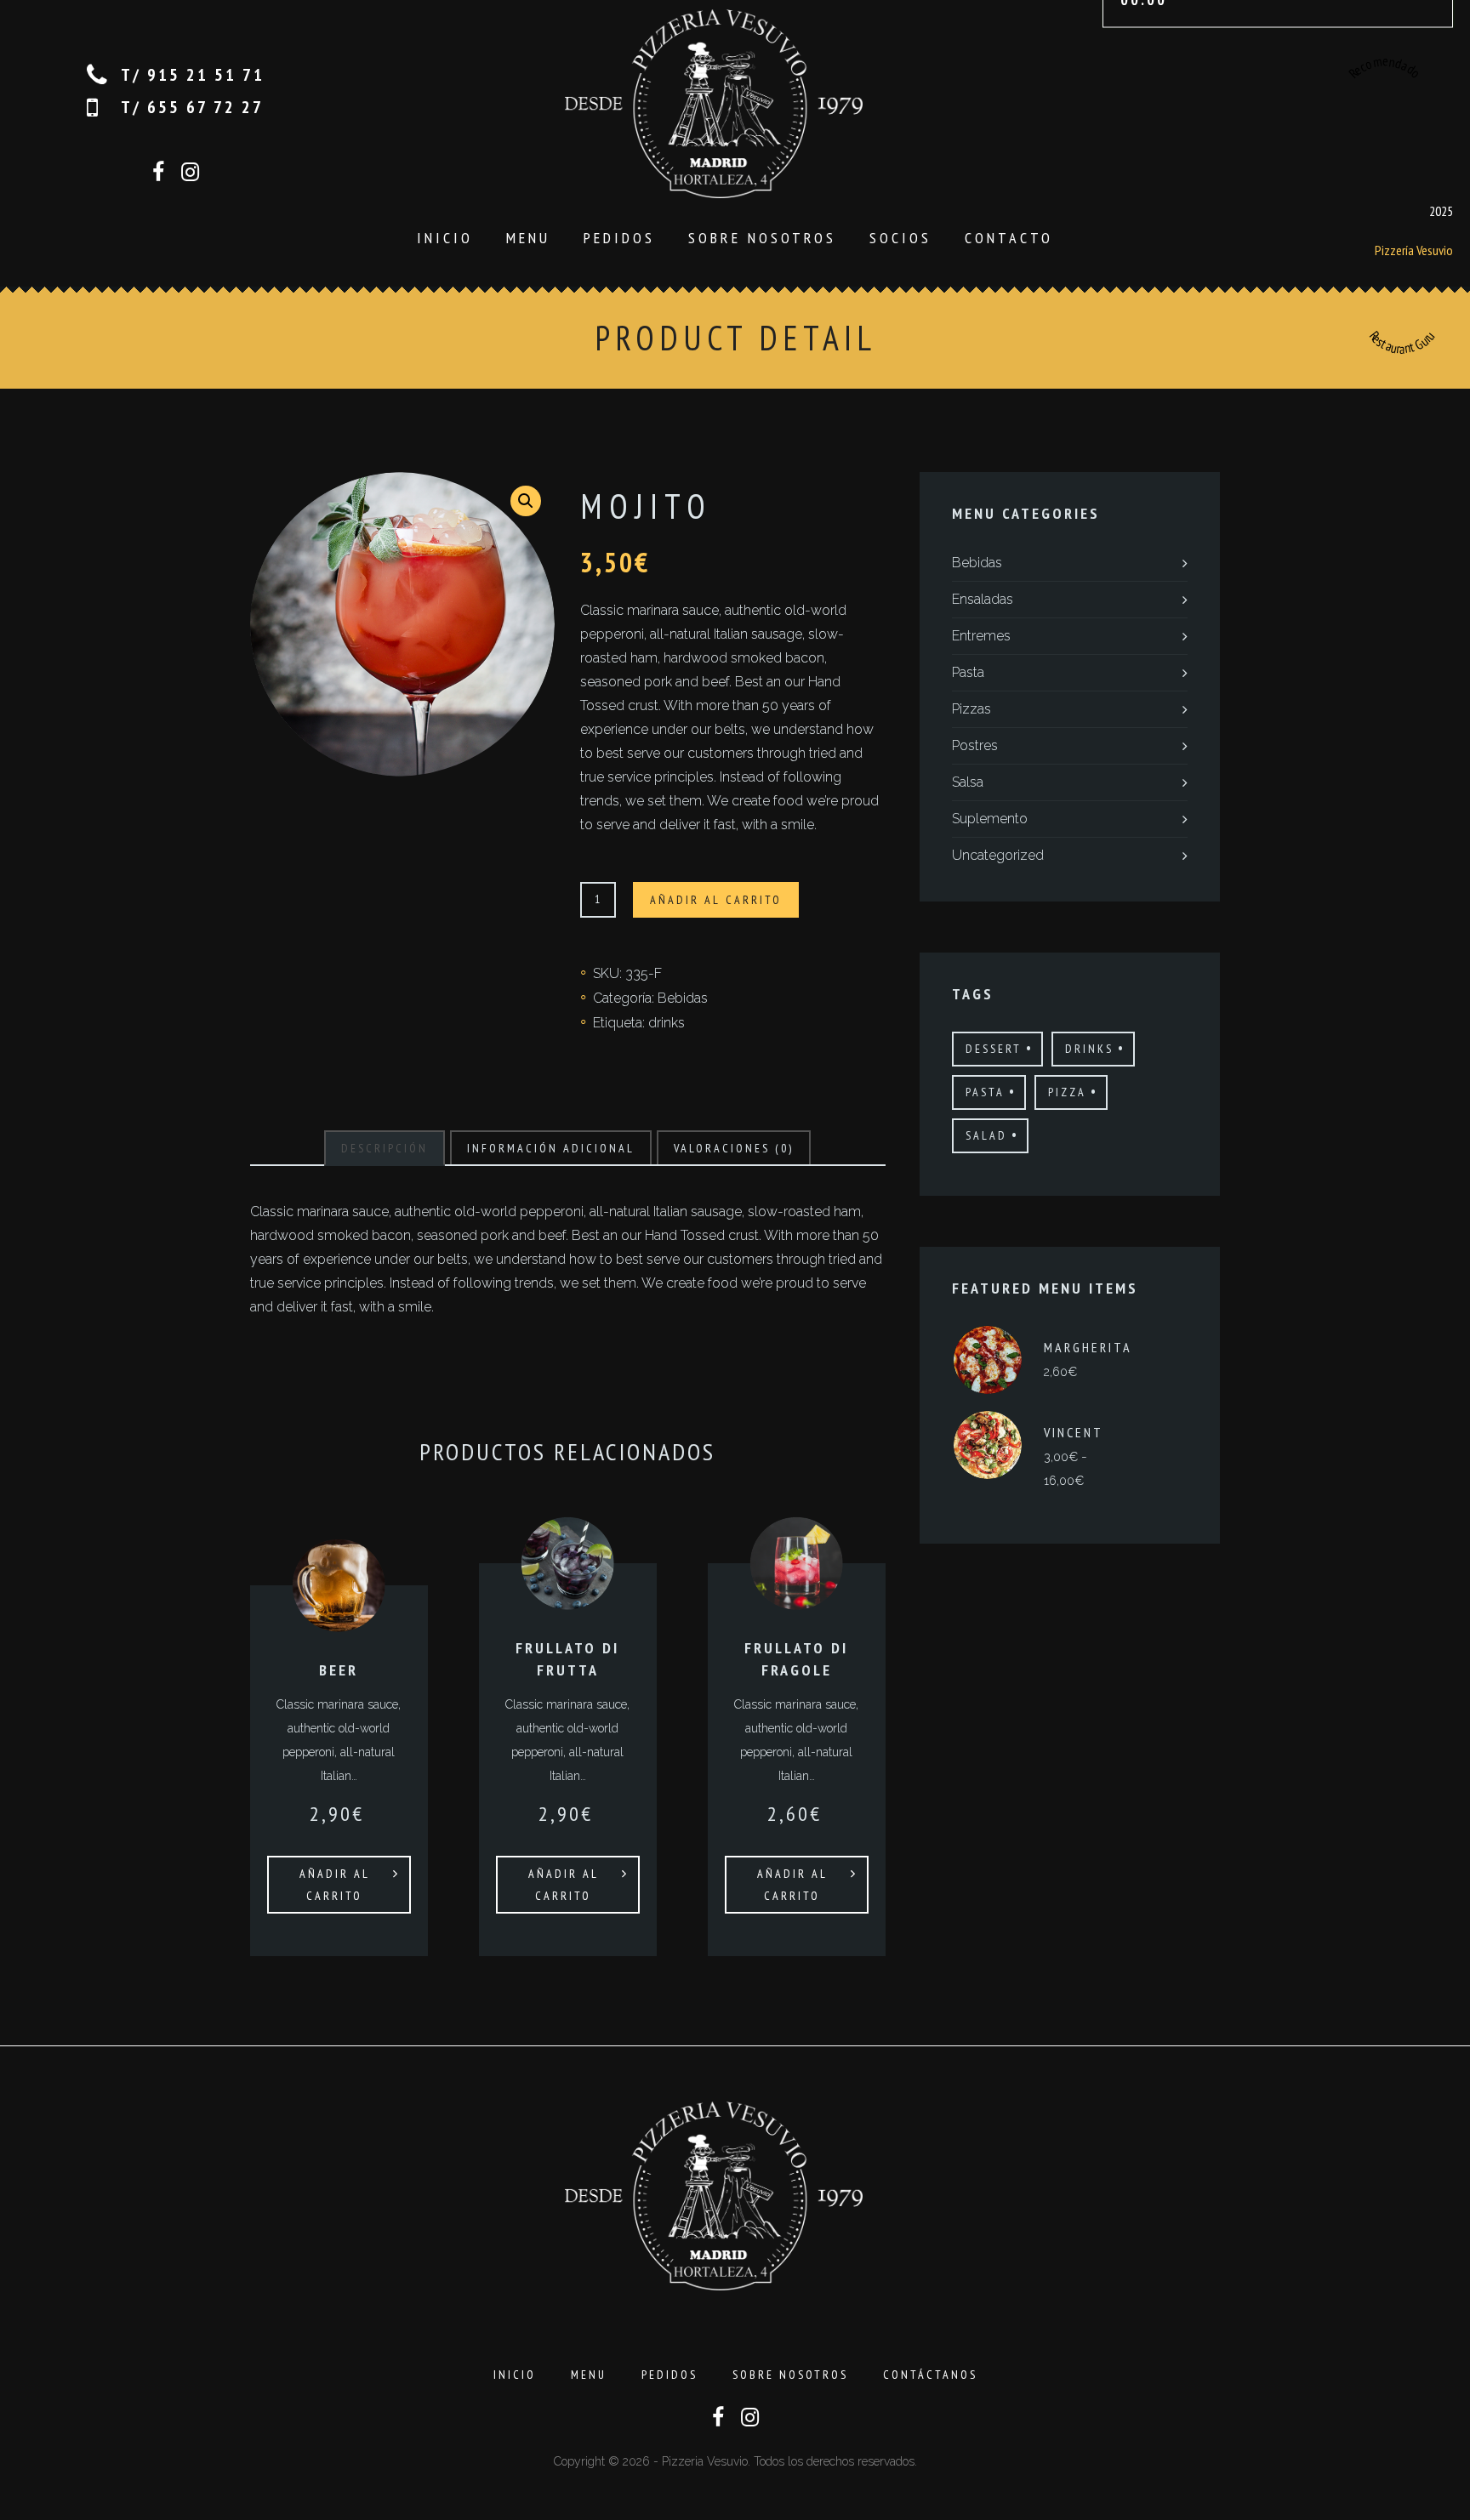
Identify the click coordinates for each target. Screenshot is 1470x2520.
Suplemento (990, 819)
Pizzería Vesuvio (1414, 249)
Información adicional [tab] (551, 1148)
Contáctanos (930, 2375)
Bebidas (683, 998)
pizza (1067, 1092)
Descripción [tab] (385, 1148)
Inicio (445, 238)
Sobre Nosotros (762, 238)
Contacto (1009, 238)
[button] (526, 501)
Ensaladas (983, 599)
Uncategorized (998, 855)
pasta (985, 1092)
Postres (975, 745)
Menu (528, 238)
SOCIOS (900, 238)
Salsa (968, 782)
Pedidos (619, 238)
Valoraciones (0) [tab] (734, 1148)
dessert (994, 1049)
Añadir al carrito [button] (335, 1885)
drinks (667, 1023)
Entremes (981, 636)
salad (986, 1135)
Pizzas (971, 709)
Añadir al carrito (716, 900)
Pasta (968, 672)
